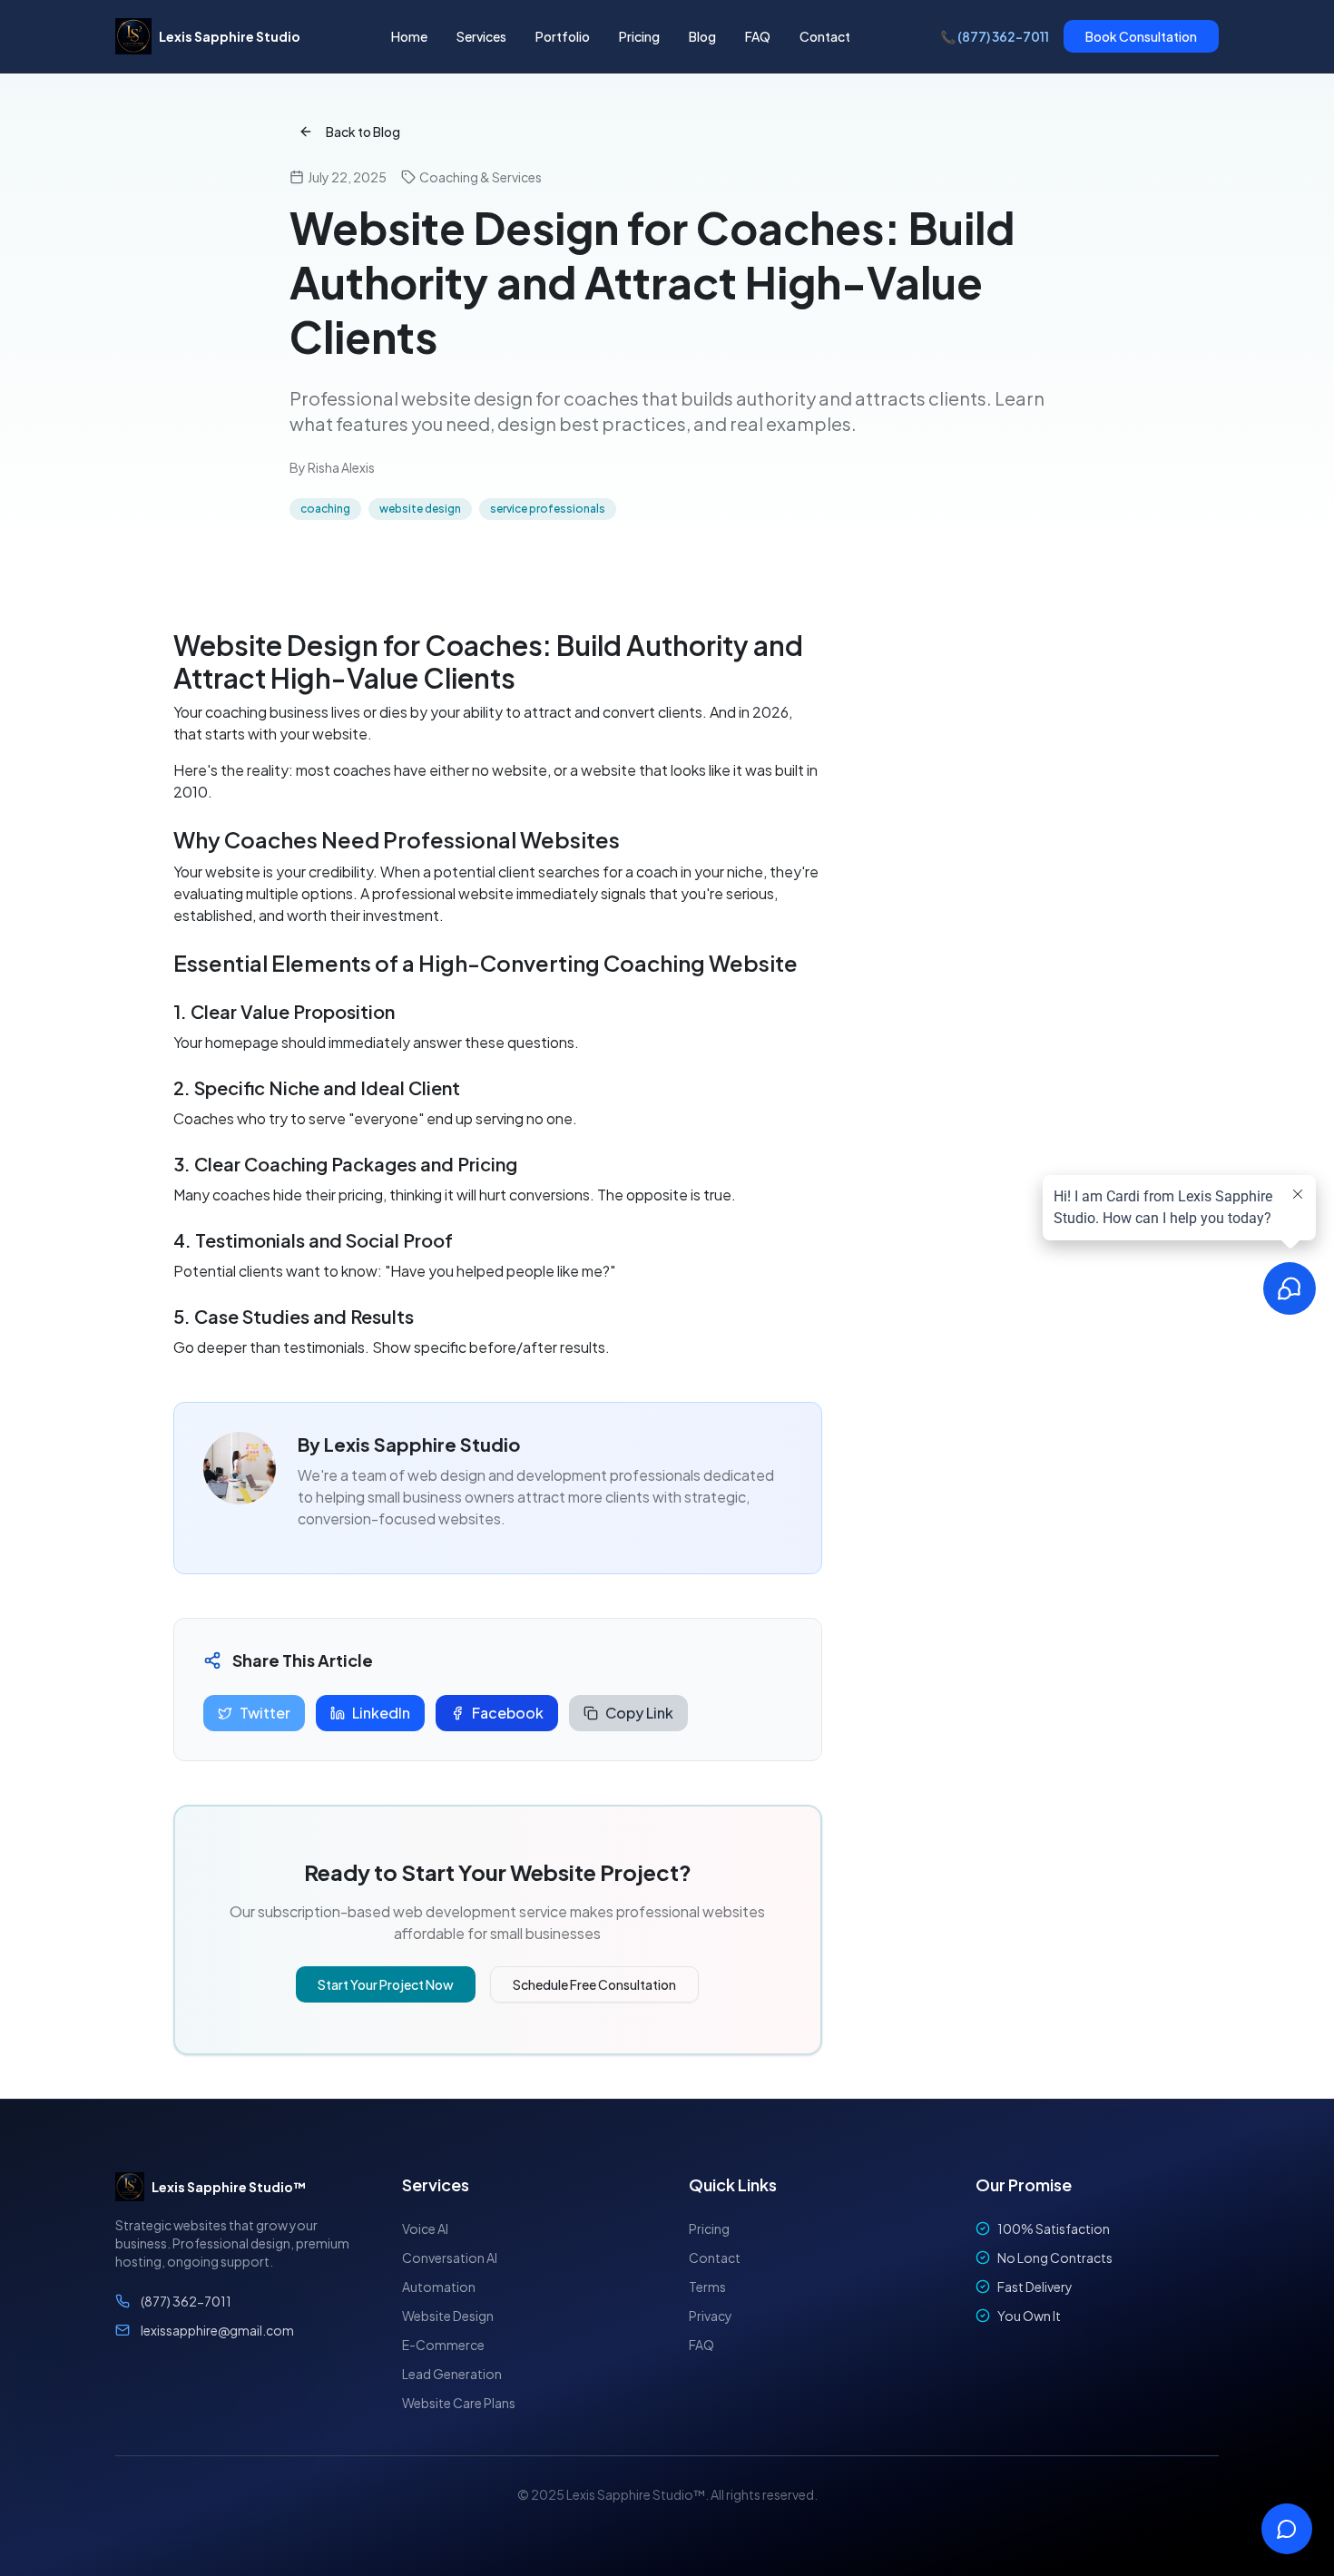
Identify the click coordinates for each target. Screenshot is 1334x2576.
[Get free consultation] (1287, 2529)
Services (481, 36)
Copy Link (639, 1713)
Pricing (639, 36)
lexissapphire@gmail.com (217, 2330)
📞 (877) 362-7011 (995, 36)
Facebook (508, 1713)
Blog (702, 36)
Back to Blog (363, 132)
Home (409, 36)
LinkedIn (381, 1713)
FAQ (758, 36)
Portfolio (563, 36)
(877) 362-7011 (186, 2301)
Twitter (265, 1713)
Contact (825, 36)
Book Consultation (1141, 36)
